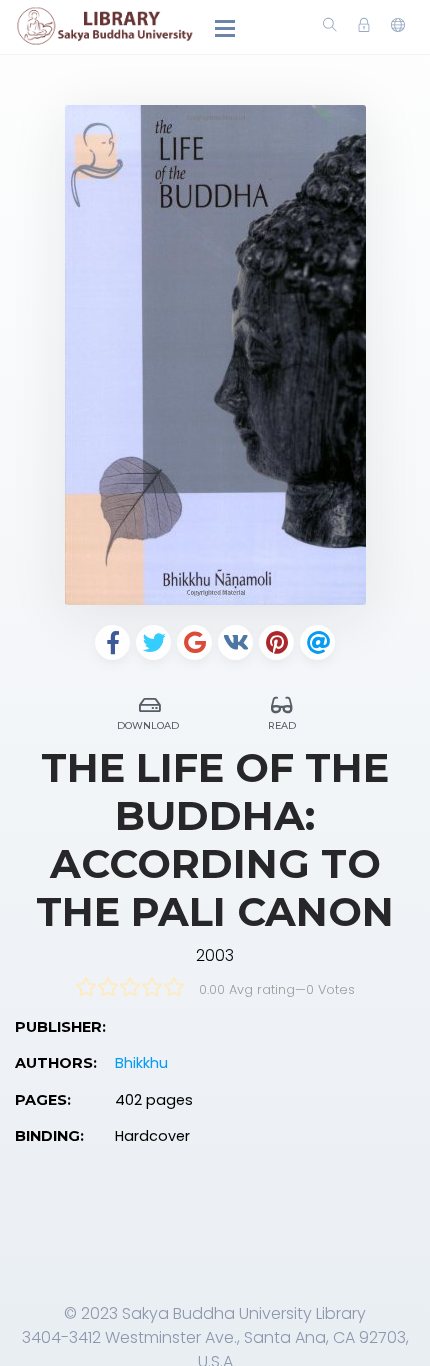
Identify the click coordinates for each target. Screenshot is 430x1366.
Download (148, 725)
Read (282, 725)
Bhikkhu (141, 1063)
